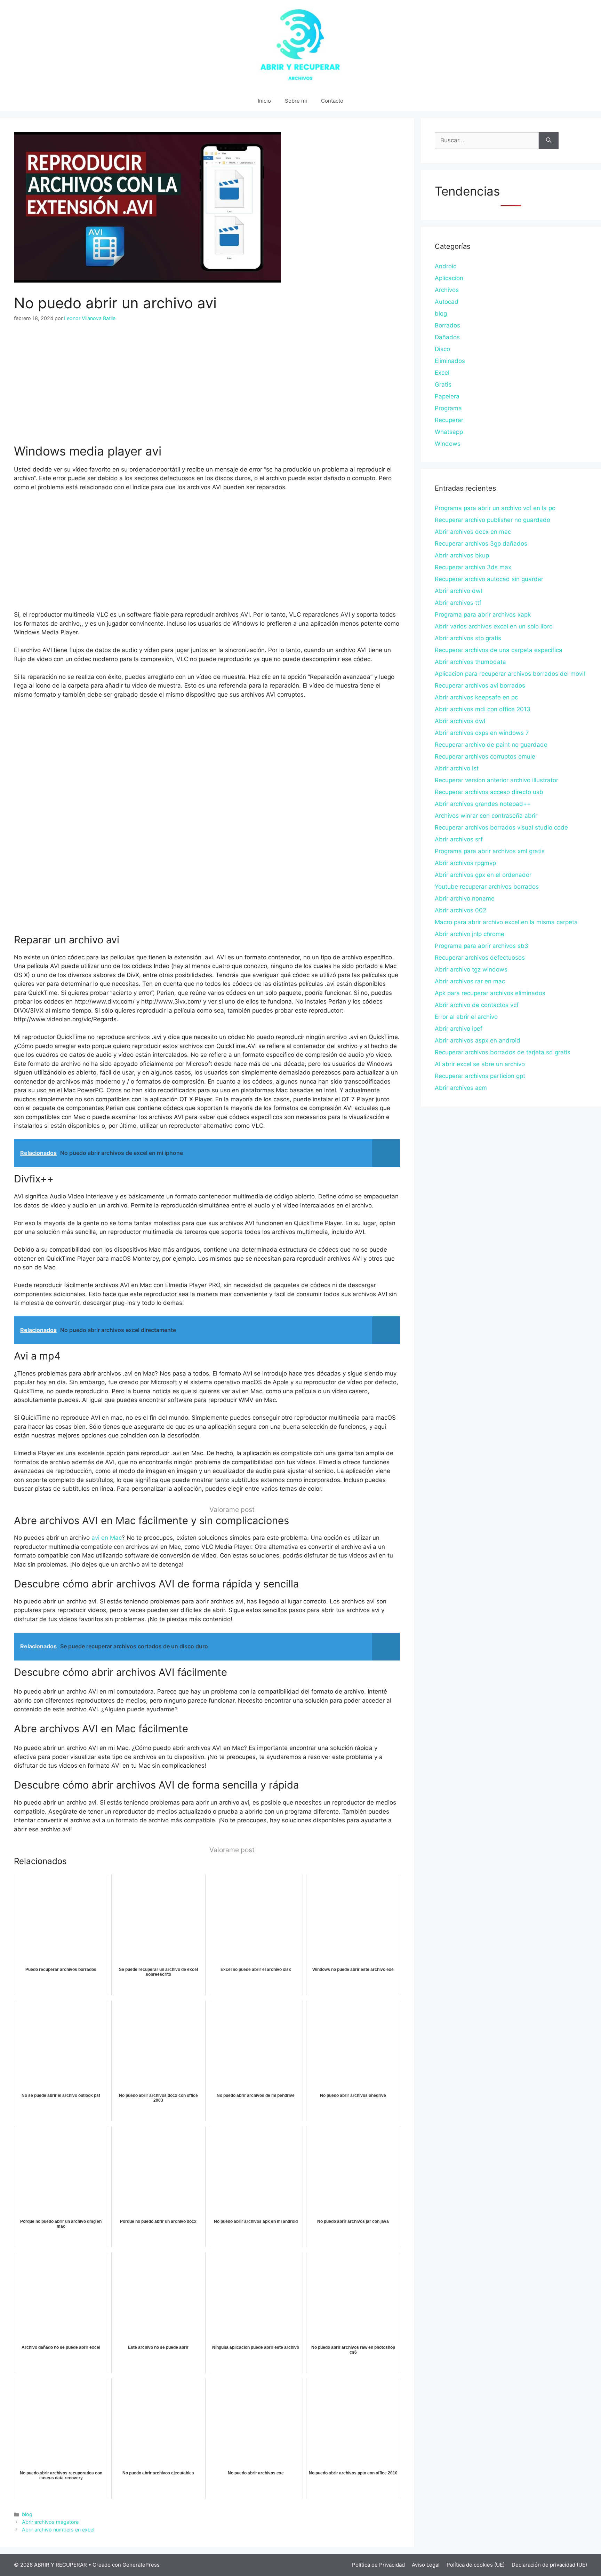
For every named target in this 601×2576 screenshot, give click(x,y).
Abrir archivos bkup (462, 555)
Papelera (447, 396)
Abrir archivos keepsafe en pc (476, 697)
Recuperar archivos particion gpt (480, 1076)
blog (27, 2514)
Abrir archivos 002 (460, 910)
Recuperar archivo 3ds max (473, 567)
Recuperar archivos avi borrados (480, 685)
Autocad (447, 302)
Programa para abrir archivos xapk (483, 615)
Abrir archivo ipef (459, 1029)
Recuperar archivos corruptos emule (485, 756)
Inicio (264, 101)
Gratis (443, 385)
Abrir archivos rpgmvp (465, 863)
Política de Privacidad (378, 2565)
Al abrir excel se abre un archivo (480, 1064)
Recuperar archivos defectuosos (480, 958)
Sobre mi (296, 101)
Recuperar (449, 420)
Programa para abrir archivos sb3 (482, 946)
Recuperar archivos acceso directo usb (489, 792)
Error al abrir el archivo (466, 1017)
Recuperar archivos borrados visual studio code (501, 827)
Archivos (447, 290)
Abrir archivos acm (461, 1088)
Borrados (447, 325)
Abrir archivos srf (459, 839)
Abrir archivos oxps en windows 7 (482, 733)
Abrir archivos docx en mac (473, 532)
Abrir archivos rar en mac (470, 981)
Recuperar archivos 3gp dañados (481, 544)
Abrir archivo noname (465, 898)
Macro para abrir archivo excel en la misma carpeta (506, 922)
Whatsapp (449, 432)
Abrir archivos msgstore (50, 2522)
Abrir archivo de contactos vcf (477, 1005)
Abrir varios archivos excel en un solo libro (494, 626)
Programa (448, 408)
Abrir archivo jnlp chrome (470, 934)
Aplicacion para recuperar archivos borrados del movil (510, 674)
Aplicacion (449, 278)
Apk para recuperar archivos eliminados (490, 993)
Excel (442, 373)
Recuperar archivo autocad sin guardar (489, 579)
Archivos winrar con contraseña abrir (486, 816)
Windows (448, 444)
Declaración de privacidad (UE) (549, 2565)
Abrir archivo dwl (458, 591)
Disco (442, 349)
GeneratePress (141, 2565)
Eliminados (450, 361)
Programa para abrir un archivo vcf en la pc (495, 508)
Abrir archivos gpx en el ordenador (483, 875)
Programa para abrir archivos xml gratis (490, 851)
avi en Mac (107, 1538)
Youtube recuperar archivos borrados (487, 887)
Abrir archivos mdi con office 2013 (483, 709)
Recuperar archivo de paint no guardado (491, 745)
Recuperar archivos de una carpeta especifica (499, 650)
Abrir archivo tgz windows (471, 969)
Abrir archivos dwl (460, 721)
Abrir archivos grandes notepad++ (483, 804)
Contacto (332, 101)
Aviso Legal (426, 2565)
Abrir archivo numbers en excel (58, 2530)
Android (446, 266)
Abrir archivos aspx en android (478, 1040)
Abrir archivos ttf (458, 603)
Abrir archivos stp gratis (468, 638)
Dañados (447, 337)
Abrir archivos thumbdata (470, 662)
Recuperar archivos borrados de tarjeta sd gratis (503, 1052)
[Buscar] (549, 141)
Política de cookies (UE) (476, 2565)
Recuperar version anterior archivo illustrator (496, 780)
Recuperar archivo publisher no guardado (492, 520)
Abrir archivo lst (457, 768)
